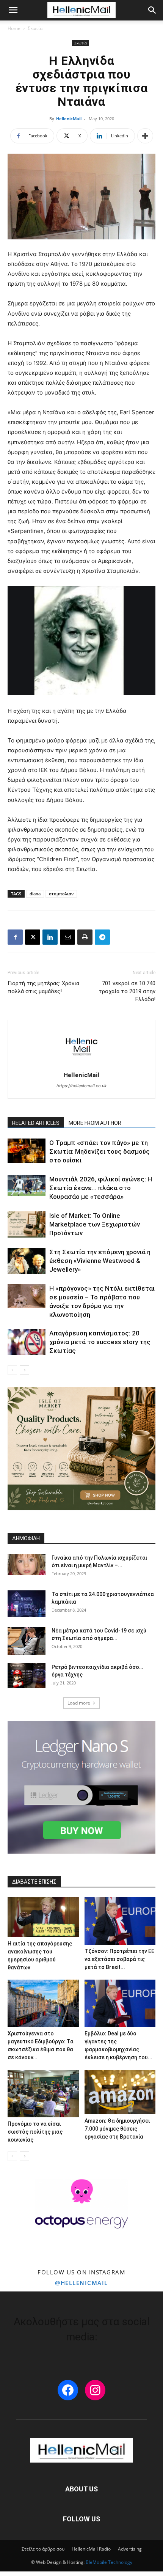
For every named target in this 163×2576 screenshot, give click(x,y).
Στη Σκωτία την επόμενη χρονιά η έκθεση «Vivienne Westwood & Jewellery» (100, 1261)
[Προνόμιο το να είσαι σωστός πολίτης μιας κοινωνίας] (43, 2094)
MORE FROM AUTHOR (95, 1123)
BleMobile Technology (109, 2562)
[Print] (85, 937)
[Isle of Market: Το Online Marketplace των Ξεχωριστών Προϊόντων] (27, 1224)
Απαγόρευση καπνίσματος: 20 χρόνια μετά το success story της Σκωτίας (100, 1342)
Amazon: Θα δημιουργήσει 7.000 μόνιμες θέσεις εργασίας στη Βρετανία (117, 2129)
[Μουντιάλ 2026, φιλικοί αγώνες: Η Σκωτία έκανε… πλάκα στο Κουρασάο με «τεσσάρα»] (27, 1186)
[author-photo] (81, 1064)
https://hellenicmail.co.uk (81, 1086)
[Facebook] (15, 937)
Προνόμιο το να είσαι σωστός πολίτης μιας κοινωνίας (35, 2132)
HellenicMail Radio (91, 2549)
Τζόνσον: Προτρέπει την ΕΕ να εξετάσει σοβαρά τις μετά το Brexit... (119, 1959)
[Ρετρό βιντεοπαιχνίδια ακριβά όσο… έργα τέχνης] (27, 1676)
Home (14, 28)
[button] (13, 10)
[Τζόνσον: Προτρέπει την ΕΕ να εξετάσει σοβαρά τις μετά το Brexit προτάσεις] (120, 1921)
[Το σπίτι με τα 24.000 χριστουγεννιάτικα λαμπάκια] (27, 1604)
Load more (79, 1703)
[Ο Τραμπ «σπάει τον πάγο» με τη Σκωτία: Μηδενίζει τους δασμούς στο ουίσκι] (27, 1151)
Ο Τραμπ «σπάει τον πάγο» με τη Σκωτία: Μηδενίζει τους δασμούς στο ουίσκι (100, 1151)
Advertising (130, 2549)
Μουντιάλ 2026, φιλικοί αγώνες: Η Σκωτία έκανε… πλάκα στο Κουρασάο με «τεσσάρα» (101, 1188)
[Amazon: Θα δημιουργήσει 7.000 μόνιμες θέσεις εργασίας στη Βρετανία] (120, 2092)
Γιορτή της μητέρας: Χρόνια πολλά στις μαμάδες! (43, 987)
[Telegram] (102, 937)
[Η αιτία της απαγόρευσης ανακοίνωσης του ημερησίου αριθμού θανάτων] (43, 1917)
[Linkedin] (50, 937)
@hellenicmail (81, 2283)
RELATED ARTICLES (36, 1123)
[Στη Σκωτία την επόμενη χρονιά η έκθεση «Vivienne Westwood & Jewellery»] (27, 1261)
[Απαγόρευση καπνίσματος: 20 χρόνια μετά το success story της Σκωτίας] (27, 1342)
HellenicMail (69, 119)
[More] (145, 136)
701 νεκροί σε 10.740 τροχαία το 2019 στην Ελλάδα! (127, 991)
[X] (33, 937)
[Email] (67, 937)
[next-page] (24, 1370)
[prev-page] (12, 1370)
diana (35, 894)
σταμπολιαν (61, 894)
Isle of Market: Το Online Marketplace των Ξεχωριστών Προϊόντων (95, 1224)
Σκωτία (35, 28)
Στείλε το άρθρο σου (43, 2549)
